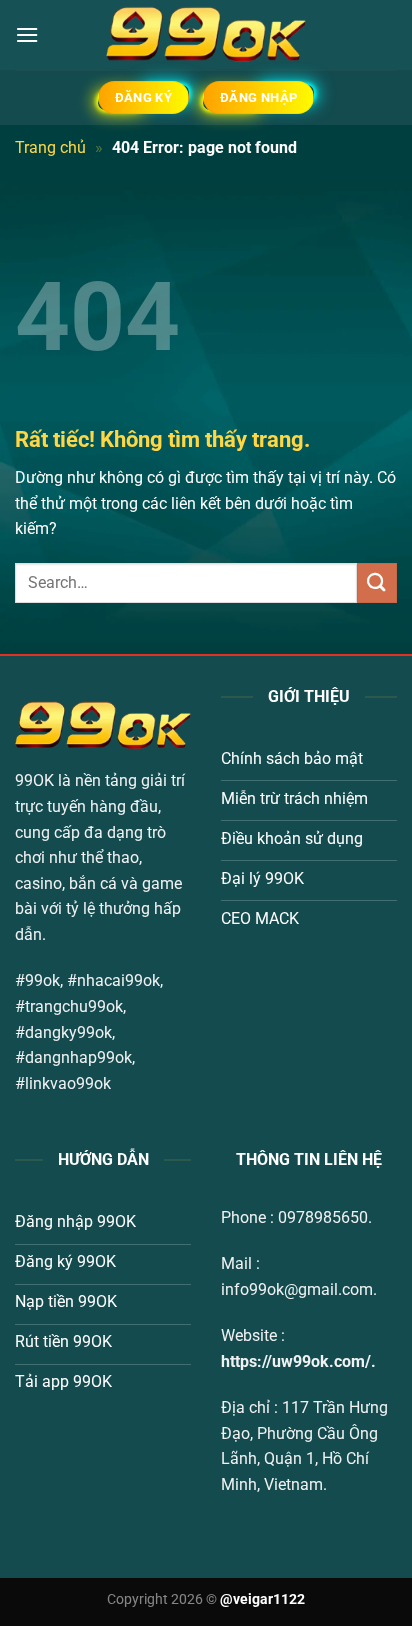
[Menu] (27, 34)
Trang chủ (50, 147)
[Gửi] (377, 582)
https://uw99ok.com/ (296, 1361)
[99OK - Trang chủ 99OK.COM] (206, 35)
